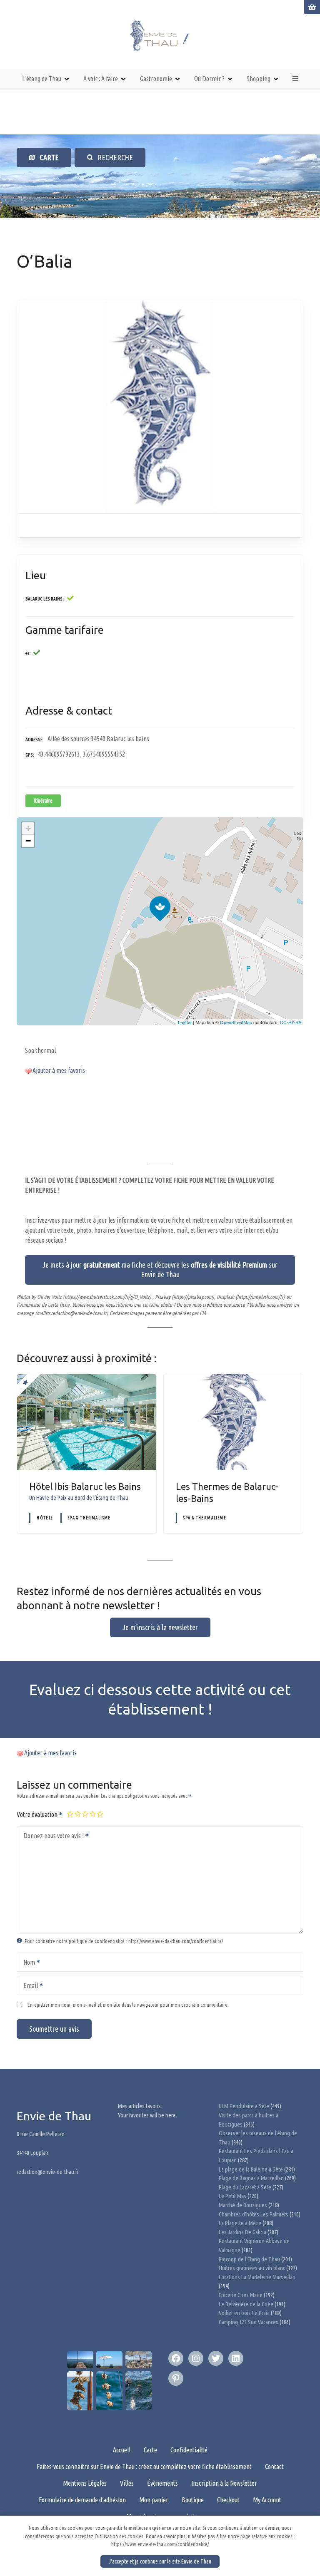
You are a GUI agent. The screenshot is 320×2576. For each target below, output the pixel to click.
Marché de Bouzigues (243, 2205)
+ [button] (28, 828)
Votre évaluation (38, 1814)
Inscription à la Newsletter (224, 2483)
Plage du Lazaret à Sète (245, 2187)
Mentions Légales (85, 2483)
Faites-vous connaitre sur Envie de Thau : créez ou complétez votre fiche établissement (144, 2467)
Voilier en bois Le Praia (244, 2313)
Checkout (228, 2500)
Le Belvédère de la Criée (246, 2304)
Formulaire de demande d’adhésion (82, 2500)
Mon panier (154, 2500)
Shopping (259, 79)
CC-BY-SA (291, 1022)
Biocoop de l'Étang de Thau (249, 2259)
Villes (127, 2483)
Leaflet (185, 1022)
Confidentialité (189, 2450)
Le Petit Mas (232, 2196)
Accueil (122, 2450)
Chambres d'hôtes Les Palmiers (254, 2214)
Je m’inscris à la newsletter (160, 1627)
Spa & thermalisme (89, 1518)
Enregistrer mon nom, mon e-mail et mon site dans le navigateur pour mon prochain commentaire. (128, 2005)
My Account (267, 2500)
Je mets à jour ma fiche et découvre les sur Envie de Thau (160, 1269)
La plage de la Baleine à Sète (251, 2169)
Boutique (193, 2500)
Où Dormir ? (209, 79)
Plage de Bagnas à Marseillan (251, 2178)
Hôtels (45, 1518)
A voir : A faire (101, 79)
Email (28, 1986)
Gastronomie (156, 79)
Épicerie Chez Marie (241, 2295)
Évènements (162, 2483)
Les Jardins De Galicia (242, 2232)
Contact (274, 2467)
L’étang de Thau (42, 79)
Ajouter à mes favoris (59, 1070)
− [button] (28, 841)
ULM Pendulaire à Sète (244, 2106)
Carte (150, 2450)
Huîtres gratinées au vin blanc (252, 2268)
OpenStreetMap (236, 1022)
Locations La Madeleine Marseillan (257, 2277)
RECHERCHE (113, 157)
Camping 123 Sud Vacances (249, 2322)
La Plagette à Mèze (240, 2223)
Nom (27, 1963)
